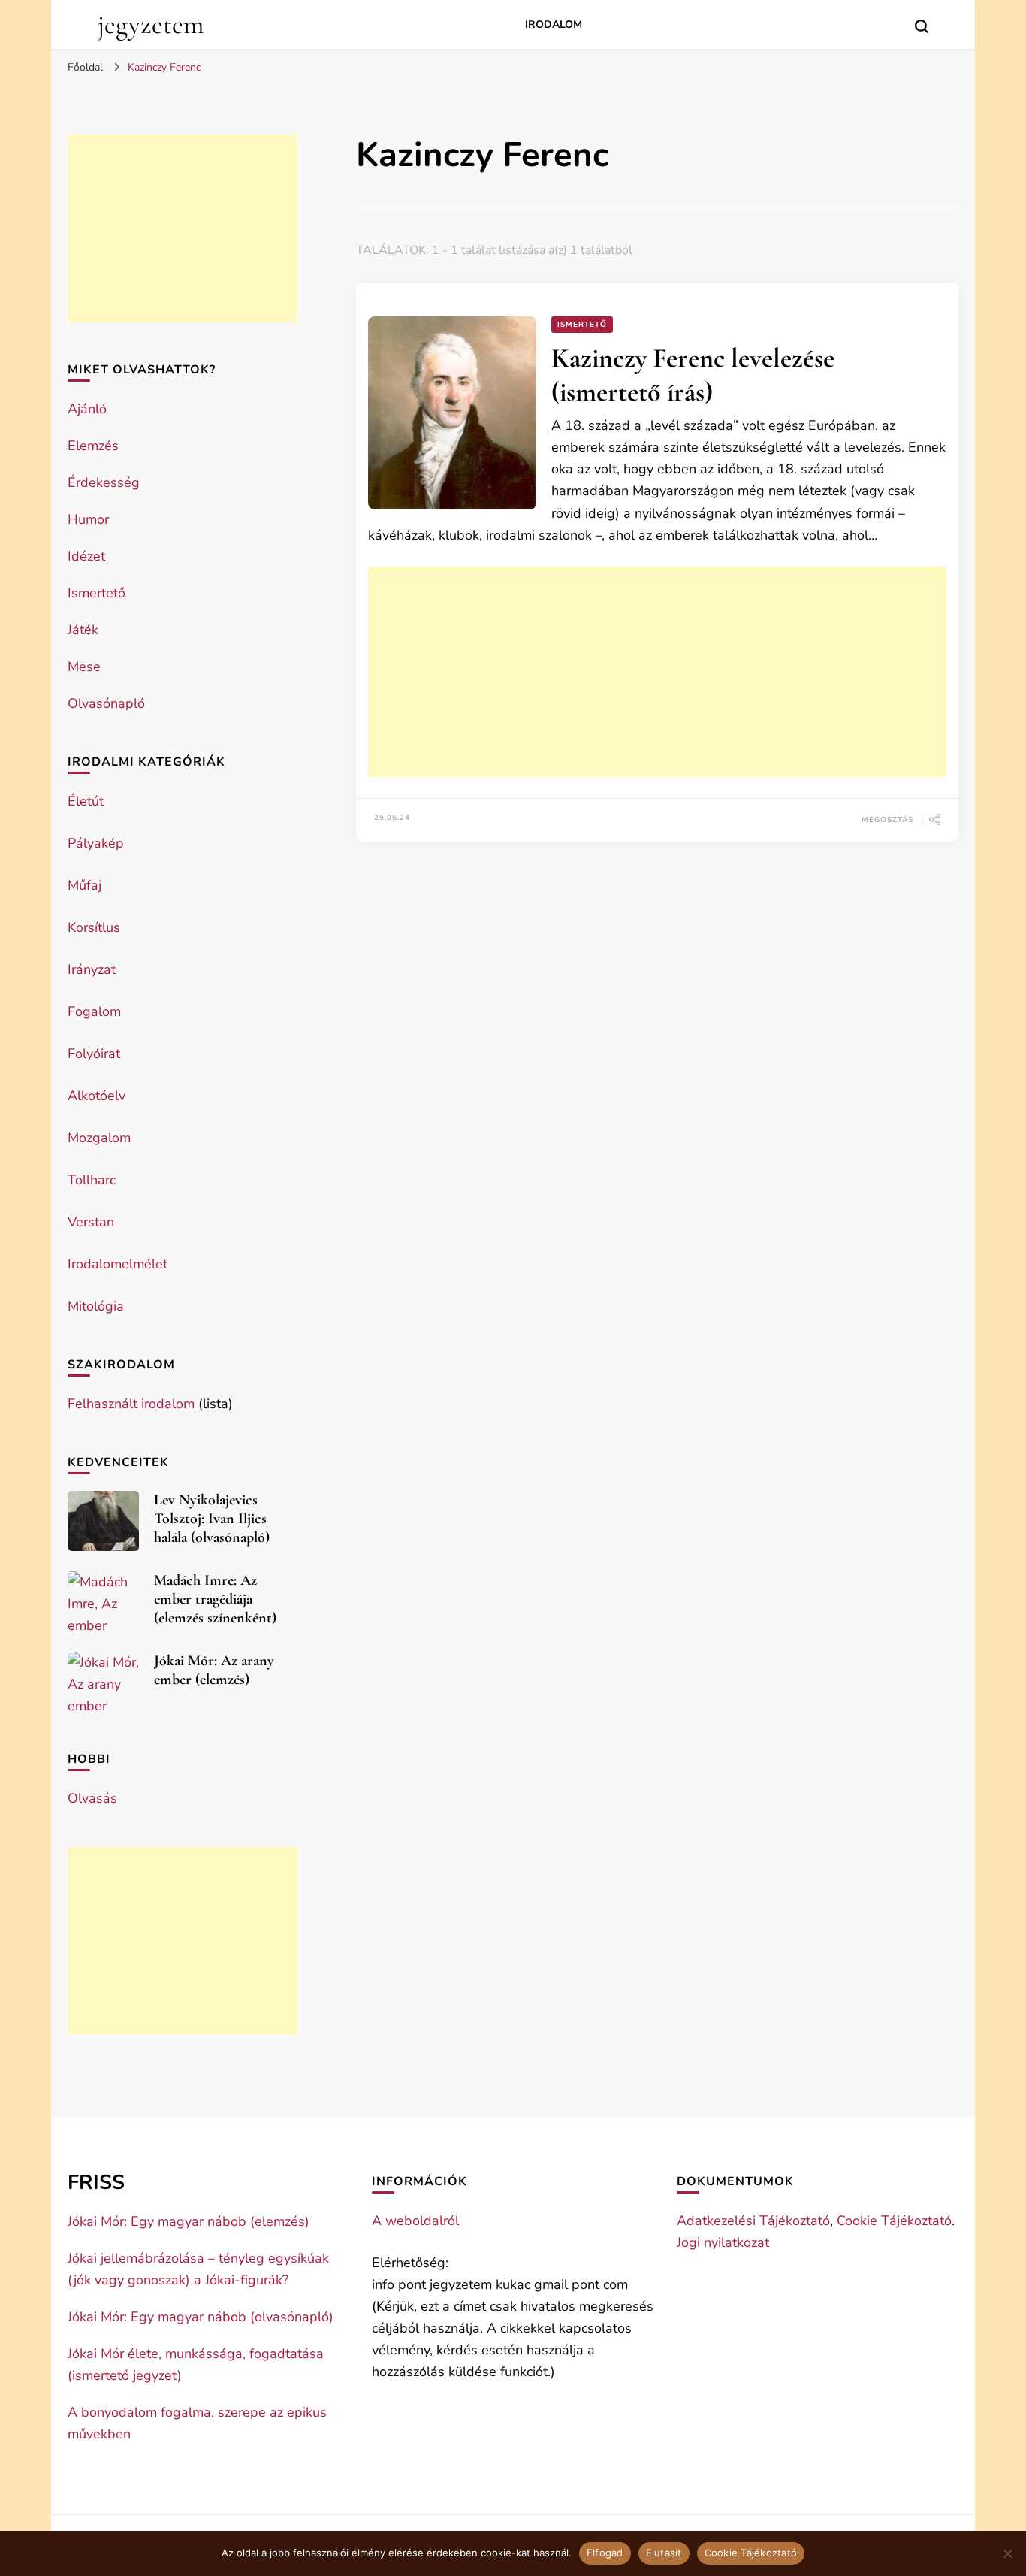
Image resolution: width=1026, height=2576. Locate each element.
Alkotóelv (97, 1096)
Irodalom (554, 24)
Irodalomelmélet (118, 1264)
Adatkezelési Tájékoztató (753, 2221)
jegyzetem (151, 24)
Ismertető (582, 325)
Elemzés (93, 446)
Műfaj (84, 885)
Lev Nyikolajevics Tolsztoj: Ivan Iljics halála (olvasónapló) (212, 1519)
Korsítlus (94, 927)
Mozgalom (99, 1138)
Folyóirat (94, 1054)
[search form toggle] (922, 26)
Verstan (91, 1222)
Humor (88, 519)
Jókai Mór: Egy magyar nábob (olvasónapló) (201, 2317)
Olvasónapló (106, 703)
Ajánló (87, 409)
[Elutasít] (1007, 2553)
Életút (86, 801)
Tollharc (92, 1180)
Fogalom (94, 1011)
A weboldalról (415, 2221)
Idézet (86, 556)
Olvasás (92, 1798)
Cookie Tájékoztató (894, 2221)
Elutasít (664, 2553)
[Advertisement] (657, 672)
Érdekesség (104, 482)
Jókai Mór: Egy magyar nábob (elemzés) (189, 2221)
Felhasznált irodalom (131, 1404)
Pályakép (96, 843)
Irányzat (92, 969)
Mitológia (96, 1306)
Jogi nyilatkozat (723, 2242)
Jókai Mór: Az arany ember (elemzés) (214, 1670)
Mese (84, 667)
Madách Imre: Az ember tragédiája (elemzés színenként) (215, 1599)
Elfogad (605, 2553)
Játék (83, 630)
